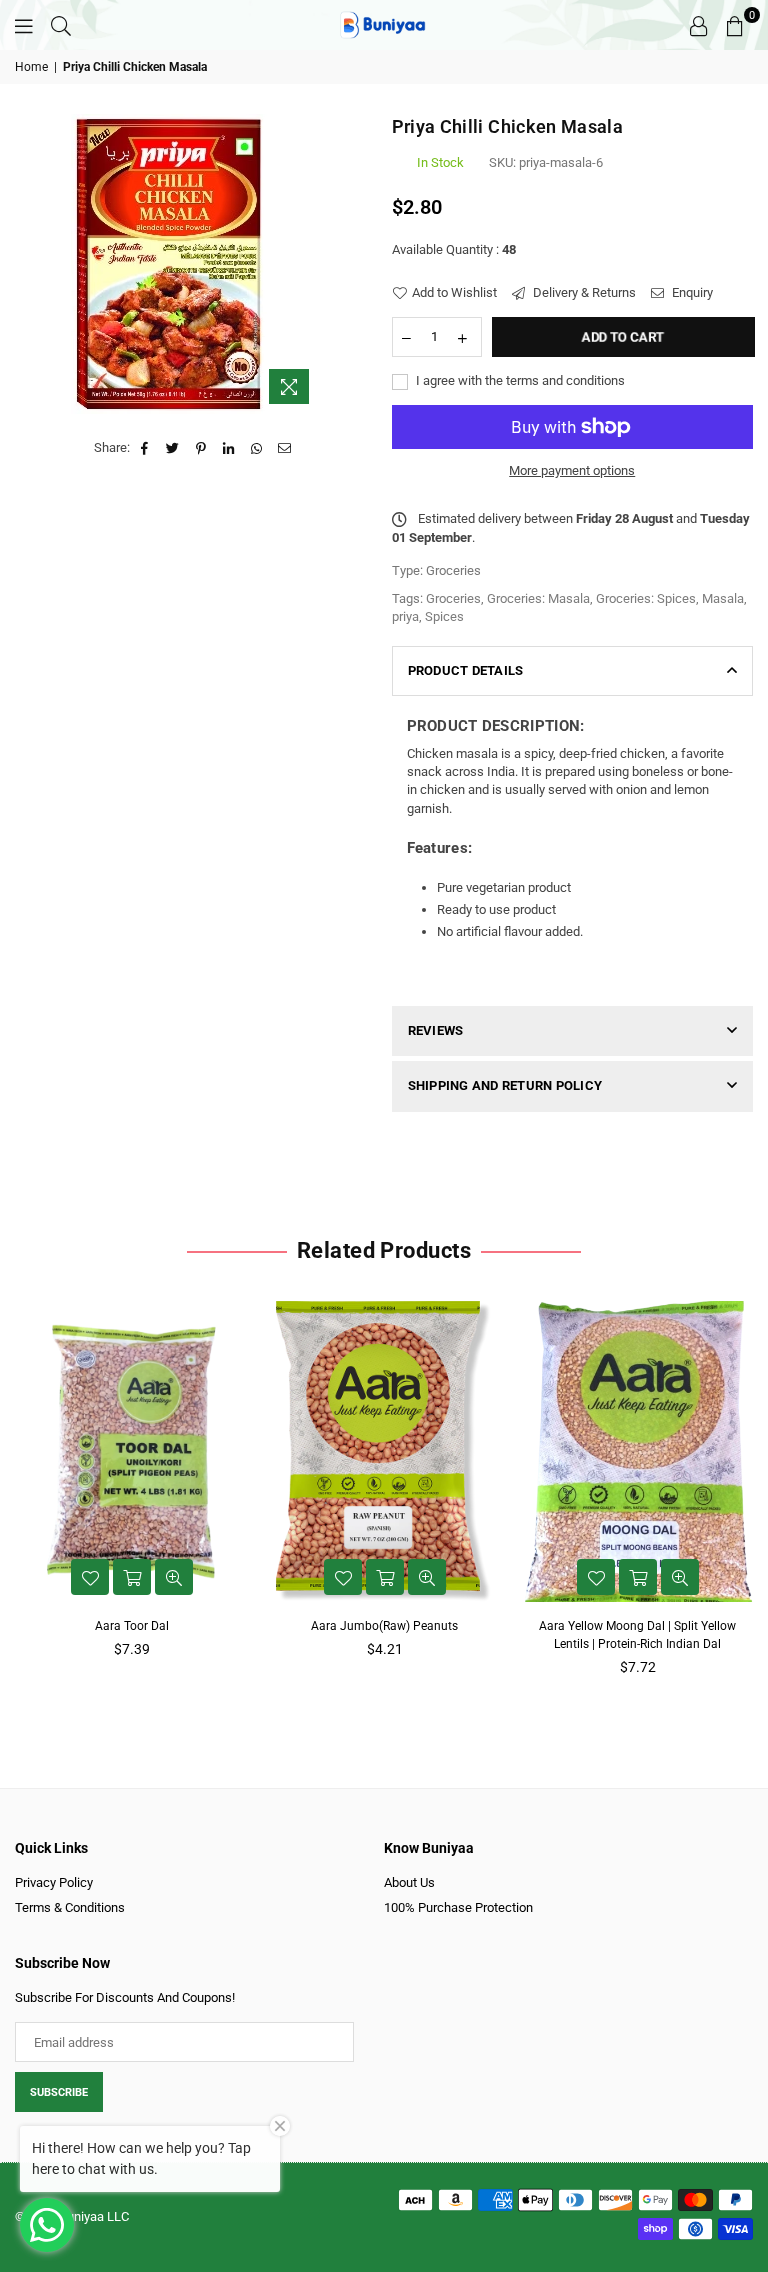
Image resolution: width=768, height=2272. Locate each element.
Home (31, 67)
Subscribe (59, 2092)
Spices (444, 616)
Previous (22, 1494)
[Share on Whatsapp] (257, 448)
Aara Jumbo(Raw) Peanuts (384, 1626)
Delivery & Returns (583, 292)
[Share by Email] (285, 448)
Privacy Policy (54, 1882)
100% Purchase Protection (458, 1907)
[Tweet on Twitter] (173, 448)
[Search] (61, 25)
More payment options (572, 470)
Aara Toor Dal (132, 1626)
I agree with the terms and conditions (519, 380)
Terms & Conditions (70, 1907)
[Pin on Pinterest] (201, 448)
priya (405, 616)
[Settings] (699, 25)
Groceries (453, 598)
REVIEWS (436, 1030)
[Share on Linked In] (229, 448)
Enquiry (691, 292)
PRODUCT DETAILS (466, 670)
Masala (723, 598)
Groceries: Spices (646, 598)
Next (745, 1494)
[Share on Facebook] (145, 448)
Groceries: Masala (538, 598)
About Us (409, 1882)
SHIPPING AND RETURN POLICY (505, 1085)
